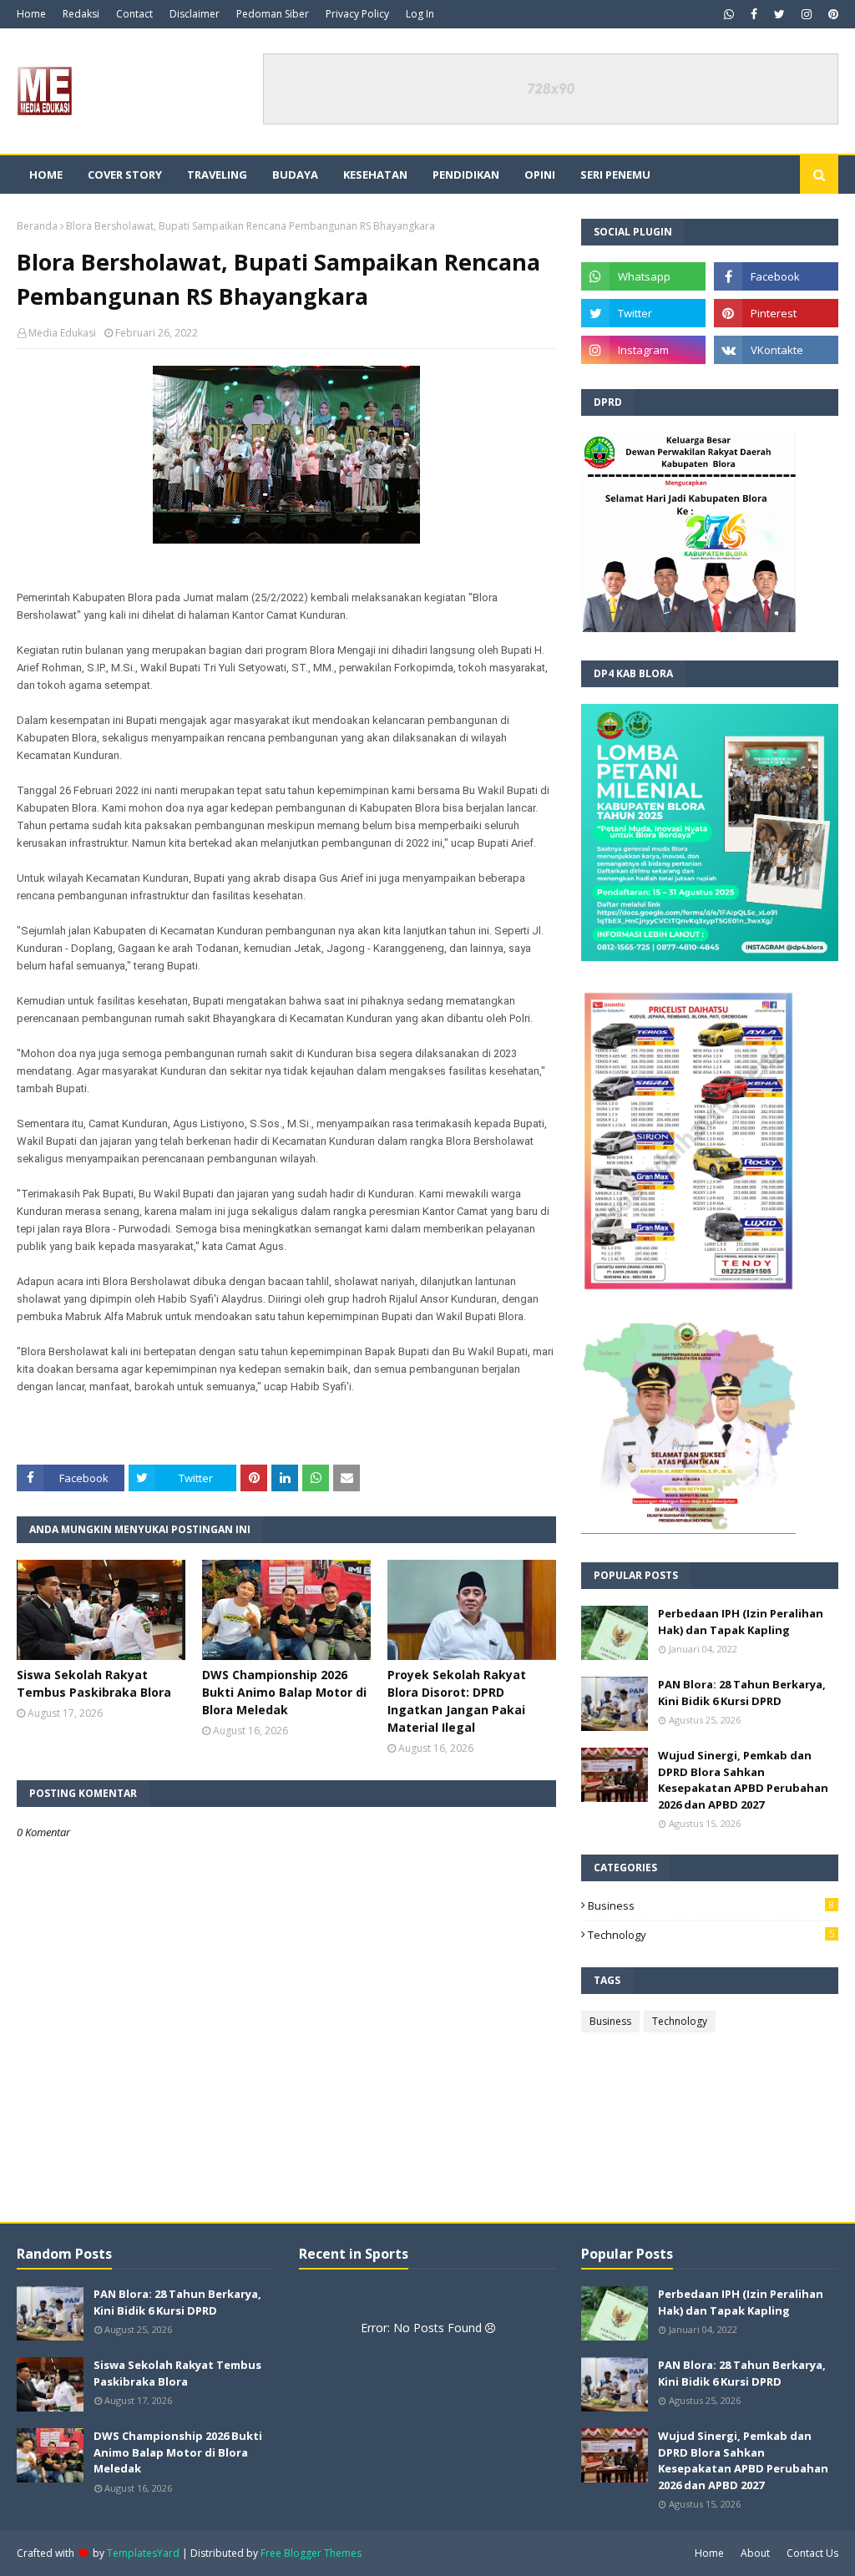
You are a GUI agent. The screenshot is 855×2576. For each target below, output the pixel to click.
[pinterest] (831, 14)
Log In (420, 14)
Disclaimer (195, 14)
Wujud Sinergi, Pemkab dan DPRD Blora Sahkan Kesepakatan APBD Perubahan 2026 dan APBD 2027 (743, 1780)
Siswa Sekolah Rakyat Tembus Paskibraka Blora (94, 1683)
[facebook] (754, 14)
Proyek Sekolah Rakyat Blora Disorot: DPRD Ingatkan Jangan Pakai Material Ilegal (457, 1701)
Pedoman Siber (273, 14)
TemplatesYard (143, 2553)
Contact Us (812, 2553)
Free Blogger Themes (311, 2553)
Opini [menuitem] (540, 175)
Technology (711, 1935)
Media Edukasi (62, 333)
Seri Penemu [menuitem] (615, 175)
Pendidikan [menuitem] (466, 175)
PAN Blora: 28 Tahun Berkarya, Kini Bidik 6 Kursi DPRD (742, 1693)
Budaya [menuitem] (295, 175)
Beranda (37, 226)
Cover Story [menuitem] (125, 175)
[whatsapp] (729, 14)
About (755, 2553)
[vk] (776, 350)
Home (31, 14)
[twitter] (779, 14)
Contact (134, 14)
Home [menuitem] (46, 175)
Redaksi (81, 14)
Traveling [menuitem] (217, 175)
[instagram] (807, 14)
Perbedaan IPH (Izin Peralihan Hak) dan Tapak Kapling (741, 1622)
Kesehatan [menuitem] (375, 175)
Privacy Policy (357, 14)
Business (711, 1905)
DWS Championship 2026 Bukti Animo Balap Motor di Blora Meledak (284, 1692)
